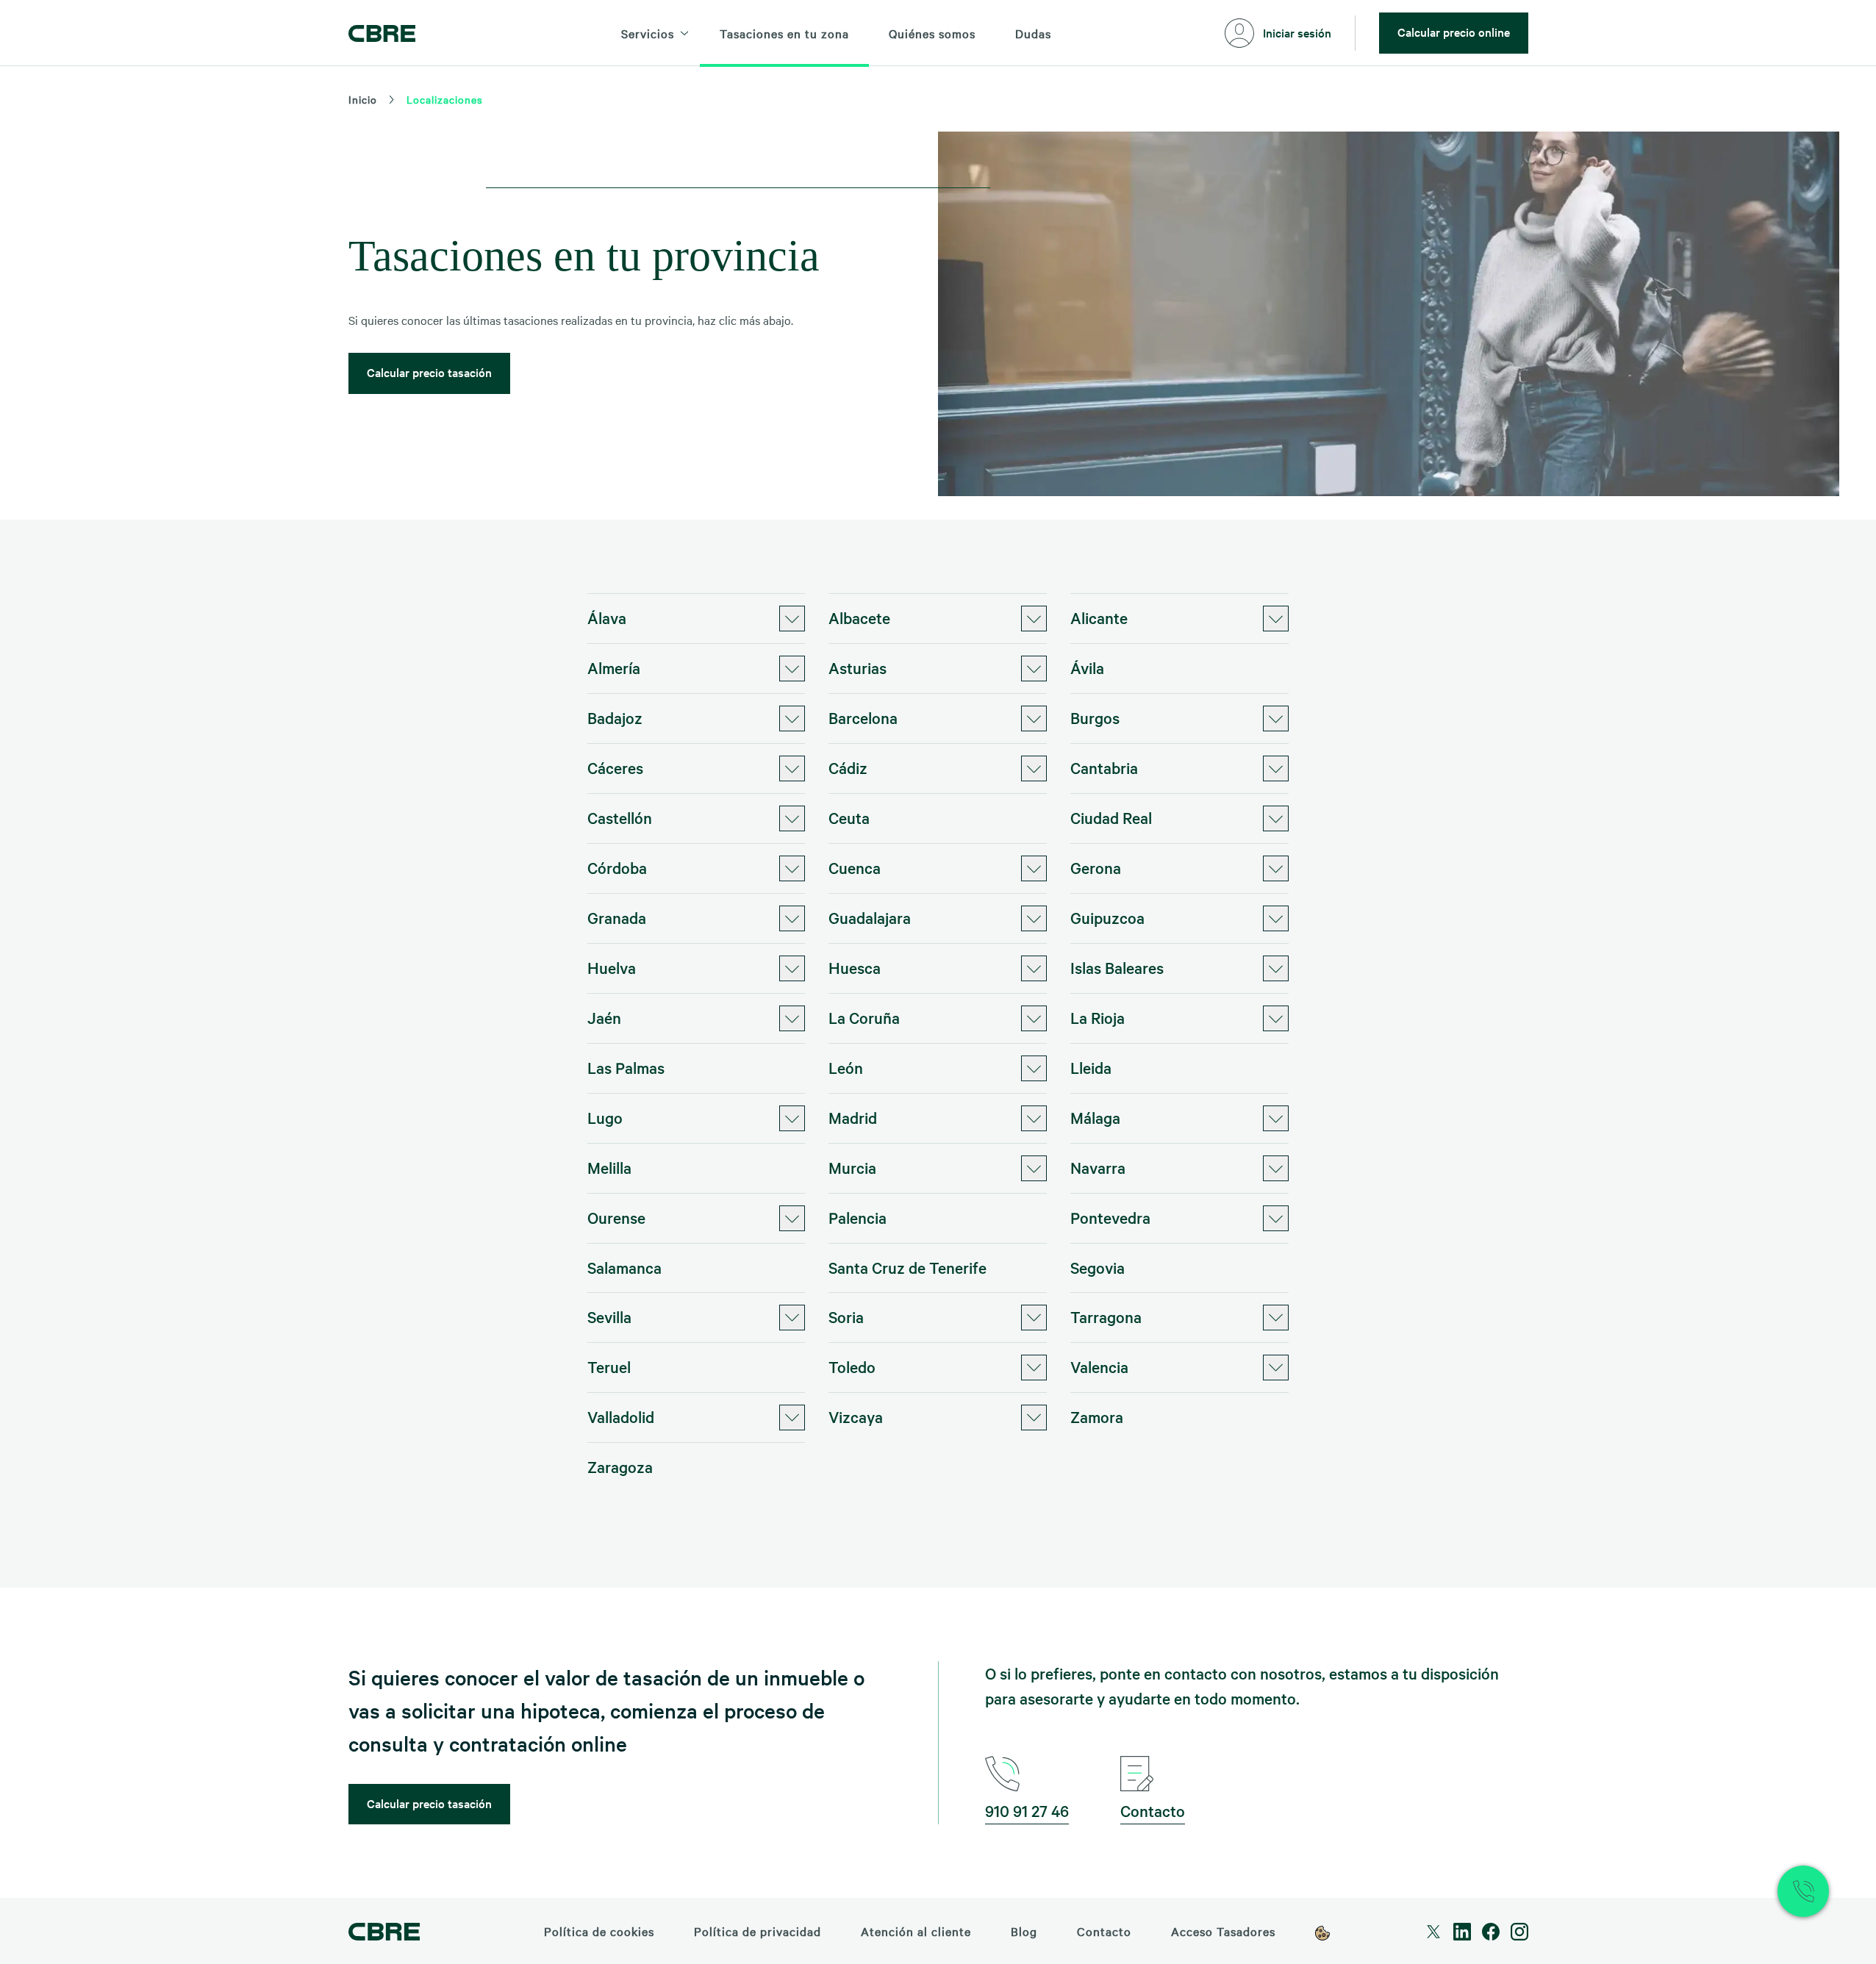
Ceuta (849, 817)
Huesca (855, 967)
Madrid (853, 1117)
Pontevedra (1110, 1217)
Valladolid (621, 1416)
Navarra (1098, 1167)
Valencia (1099, 1366)
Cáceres (615, 767)
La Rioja (1098, 1017)
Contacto (1153, 1810)
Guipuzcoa (1107, 917)
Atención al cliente (916, 1931)
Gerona (1096, 867)
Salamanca (624, 1267)
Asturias (858, 667)
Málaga (1095, 1117)
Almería (614, 667)
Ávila (1087, 667)
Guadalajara (870, 917)
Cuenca (855, 867)
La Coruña (864, 1017)
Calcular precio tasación (429, 372)
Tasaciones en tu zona (784, 33)
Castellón (620, 817)
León (846, 1067)
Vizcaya (856, 1416)
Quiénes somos (932, 33)
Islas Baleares (1117, 967)
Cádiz (848, 767)
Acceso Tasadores (1223, 1931)
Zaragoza (620, 1466)
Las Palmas (626, 1067)
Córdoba (617, 867)
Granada (617, 917)
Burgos (1095, 717)
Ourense (616, 1217)
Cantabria (1104, 767)
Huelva (612, 967)
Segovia (1098, 1267)
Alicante (1099, 617)
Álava (607, 617)
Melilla (609, 1167)
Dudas (1033, 33)
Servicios (648, 33)
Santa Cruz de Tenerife (907, 1267)
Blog (1024, 1931)
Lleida (1091, 1067)
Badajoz (615, 717)
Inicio (363, 99)
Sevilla (609, 1316)
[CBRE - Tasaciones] (382, 33)
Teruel (609, 1366)
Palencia (858, 1217)
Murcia (852, 1167)
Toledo (852, 1366)
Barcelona (863, 717)
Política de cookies (599, 1931)
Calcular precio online (1454, 32)
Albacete (859, 617)
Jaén (604, 1017)
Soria (846, 1316)
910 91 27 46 (1027, 1810)
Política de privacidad (758, 1931)
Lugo (605, 1117)
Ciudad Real (1111, 817)
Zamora (1097, 1416)
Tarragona (1106, 1316)
